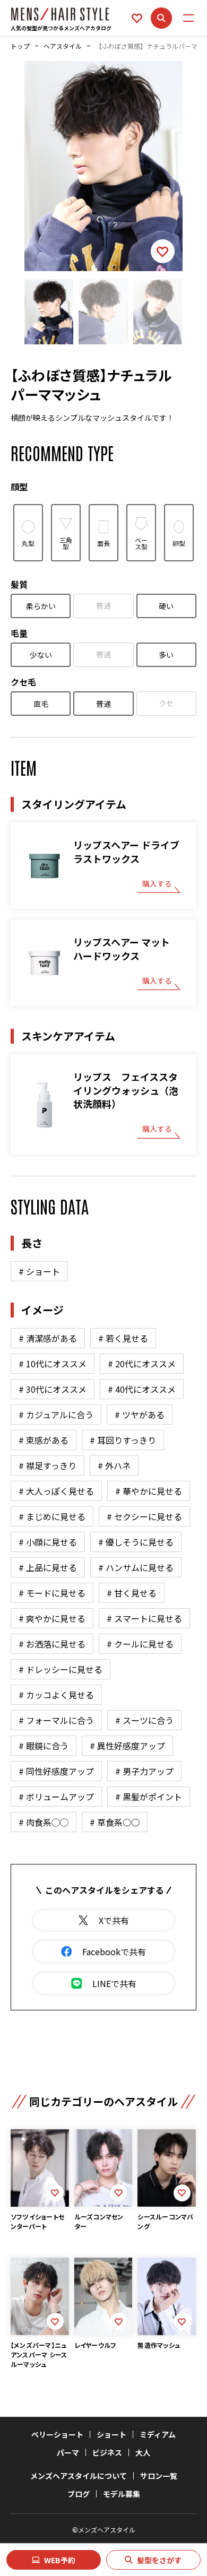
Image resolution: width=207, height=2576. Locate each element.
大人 (143, 2452)
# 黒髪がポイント (149, 1797)
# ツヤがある (140, 1415)
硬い (166, 606)
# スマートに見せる (144, 1618)
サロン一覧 (159, 2476)
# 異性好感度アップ (127, 1746)
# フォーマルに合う (56, 1720)
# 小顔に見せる (48, 1542)
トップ (20, 46)
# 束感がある (44, 1440)
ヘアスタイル (63, 46)
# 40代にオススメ (142, 1389)
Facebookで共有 (114, 1951)
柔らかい (41, 606)
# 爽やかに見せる (52, 1618)
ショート (111, 2434)
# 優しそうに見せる (136, 1542)
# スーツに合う (144, 1720)
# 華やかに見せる (149, 1491)
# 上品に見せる (48, 1567)
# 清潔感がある (48, 1338)
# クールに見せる (140, 1644)
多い (166, 655)
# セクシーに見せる (144, 1516)
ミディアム (158, 2434)
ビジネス (107, 2452)
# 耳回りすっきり (123, 1440)
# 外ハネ (114, 1465)
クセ (166, 703)
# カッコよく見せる (56, 1695)
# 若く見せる (123, 1338)
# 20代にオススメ (142, 1364)
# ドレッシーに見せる (61, 1669)
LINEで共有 (114, 1983)
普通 (103, 605)
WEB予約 (60, 2560)
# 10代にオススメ (53, 1364)
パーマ (68, 2452)
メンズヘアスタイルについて (79, 2476)
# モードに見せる (52, 1593)
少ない (41, 655)
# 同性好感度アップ (56, 1771)
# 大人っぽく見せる (56, 1491)
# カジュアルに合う (56, 1415)
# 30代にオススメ (53, 1389)
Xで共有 (114, 1920)
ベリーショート (57, 2434)
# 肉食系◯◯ (44, 1822)
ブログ (79, 2494)
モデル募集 (122, 2494)
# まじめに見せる (52, 1516)
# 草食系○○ (115, 1822)
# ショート (39, 1271)
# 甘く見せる (132, 1593)
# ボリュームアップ (56, 1797)
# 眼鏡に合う (44, 1746)
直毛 (41, 704)
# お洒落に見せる (52, 1644)
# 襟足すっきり (48, 1465)
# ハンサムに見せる (136, 1567)
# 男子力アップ (144, 1771)
